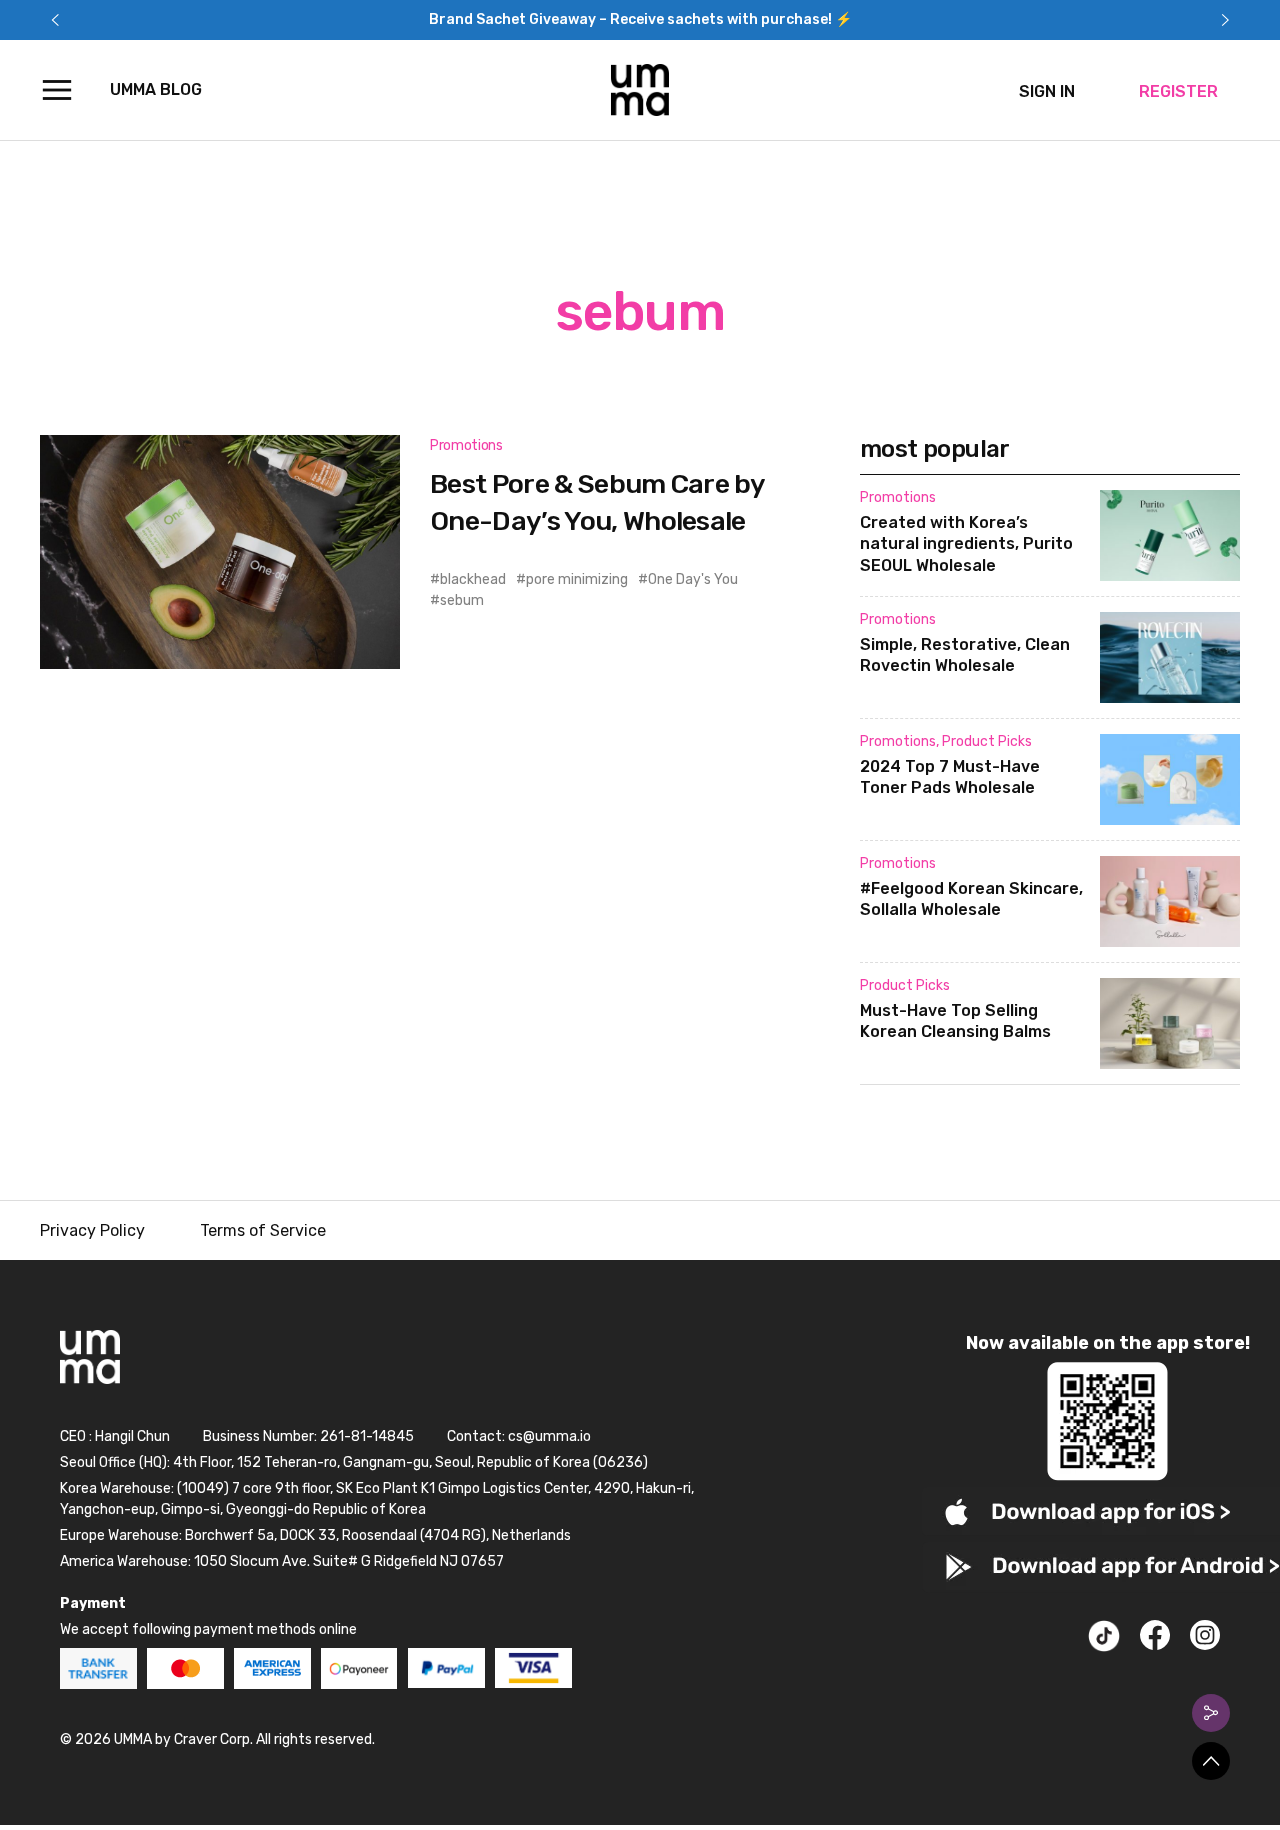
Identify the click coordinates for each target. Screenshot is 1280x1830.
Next (1225, 20)
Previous (55, 20)
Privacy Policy (92, 1230)
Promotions (466, 445)
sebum (462, 600)
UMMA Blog (156, 89)
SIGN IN (1047, 91)
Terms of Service (263, 1230)
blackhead (473, 579)
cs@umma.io (549, 1436)
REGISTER (1178, 91)
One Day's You (693, 579)
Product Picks (987, 741)
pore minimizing (577, 579)
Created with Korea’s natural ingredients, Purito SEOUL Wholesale (966, 544)
